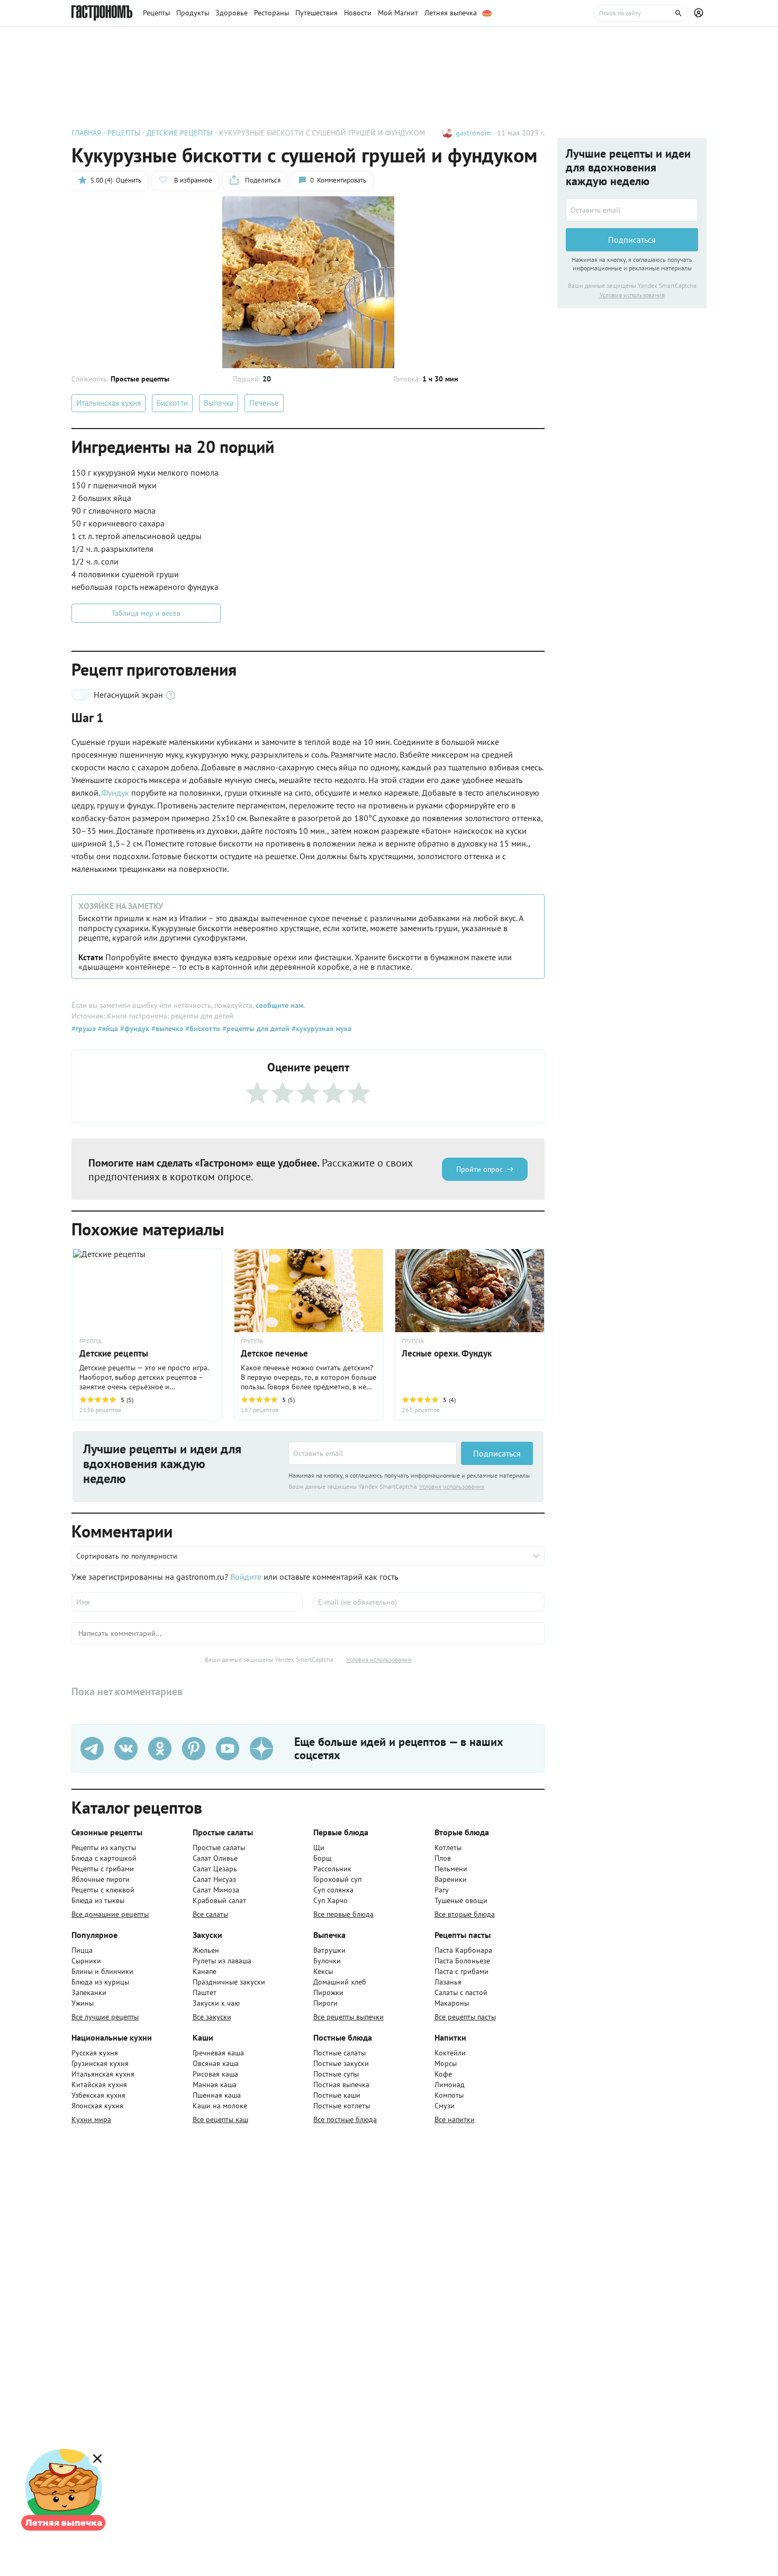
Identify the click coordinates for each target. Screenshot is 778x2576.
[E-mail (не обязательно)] (429, 1602)
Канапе (205, 1971)
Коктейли (450, 2053)
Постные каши (337, 2095)
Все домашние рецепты (110, 1914)
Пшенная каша (217, 2095)
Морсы (446, 2063)
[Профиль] (700, 13)
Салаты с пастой (461, 1992)
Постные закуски (341, 2063)
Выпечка (219, 403)
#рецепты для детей (255, 1028)
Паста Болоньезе (462, 1961)
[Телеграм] (92, 1749)
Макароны (452, 2003)
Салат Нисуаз (214, 1879)
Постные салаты (340, 2053)
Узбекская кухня (98, 2095)
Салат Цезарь (215, 1869)
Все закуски (212, 2017)
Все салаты (210, 1914)
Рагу (442, 1890)
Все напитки (455, 2119)
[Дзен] (261, 1749)
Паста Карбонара (463, 1950)
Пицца (82, 1950)
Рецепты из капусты (104, 1847)
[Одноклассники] (160, 1749)
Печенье (264, 403)
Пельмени (451, 1869)
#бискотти (202, 1028)
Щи (319, 1847)
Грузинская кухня (100, 2063)
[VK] (126, 1749)
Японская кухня (97, 2106)
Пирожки (328, 1992)
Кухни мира (91, 2119)
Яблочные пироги (101, 1879)
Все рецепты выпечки (349, 2017)
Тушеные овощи (461, 1900)
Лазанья (448, 1982)
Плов (443, 1858)
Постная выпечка (341, 2085)
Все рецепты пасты (465, 2017)
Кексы (323, 1971)
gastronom (473, 133)
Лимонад (450, 2085)
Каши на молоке (220, 2106)
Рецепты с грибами (103, 1869)
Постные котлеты (342, 2106)
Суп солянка (333, 1890)
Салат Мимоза (216, 1890)
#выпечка (166, 1028)
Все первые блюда (343, 1914)
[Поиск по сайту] (641, 13)
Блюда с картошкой (104, 1858)
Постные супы (336, 2074)
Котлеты (448, 1847)
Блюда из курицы (100, 1982)
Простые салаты (219, 1847)
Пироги (325, 2003)
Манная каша (215, 2085)
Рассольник (332, 1869)
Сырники (86, 1961)
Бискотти (172, 403)
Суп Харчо (331, 1900)
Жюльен (206, 1950)
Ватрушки (329, 1950)
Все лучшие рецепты (105, 2017)
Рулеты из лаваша (222, 1961)
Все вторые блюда (465, 1914)
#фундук (134, 1028)
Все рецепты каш (220, 2119)
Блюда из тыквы (98, 1900)
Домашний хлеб (340, 1982)
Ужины (83, 2003)
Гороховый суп (337, 1879)
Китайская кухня (99, 2085)
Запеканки (89, 1992)
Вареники (451, 1879)
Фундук (116, 793)
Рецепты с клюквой (103, 1890)
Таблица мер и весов (146, 613)
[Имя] (187, 1602)
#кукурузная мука (320, 1028)
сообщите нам (279, 1005)
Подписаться (497, 1453)
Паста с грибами (462, 1971)
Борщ (323, 1858)
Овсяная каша (216, 2063)
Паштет (205, 1992)
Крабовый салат (219, 1900)
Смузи (445, 2106)
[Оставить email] (373, 1453)
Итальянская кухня (108, 403)
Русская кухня (95, 2053)
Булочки (327, 1961)
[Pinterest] (194, 1749)
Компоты (449, 2095)
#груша (84, 1028)
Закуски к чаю (216, 2003)
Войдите (246, 1577)
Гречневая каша (218, 2053)
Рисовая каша (215, 2074)
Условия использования (452, 1486)
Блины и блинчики (102, 1971)
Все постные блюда (345, 2119)
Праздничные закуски (229, 1982)
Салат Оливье (215, 1858)
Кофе (443, 2074)
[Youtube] (228, 1749)
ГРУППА (252, 1341)
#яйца (107, 1028)
